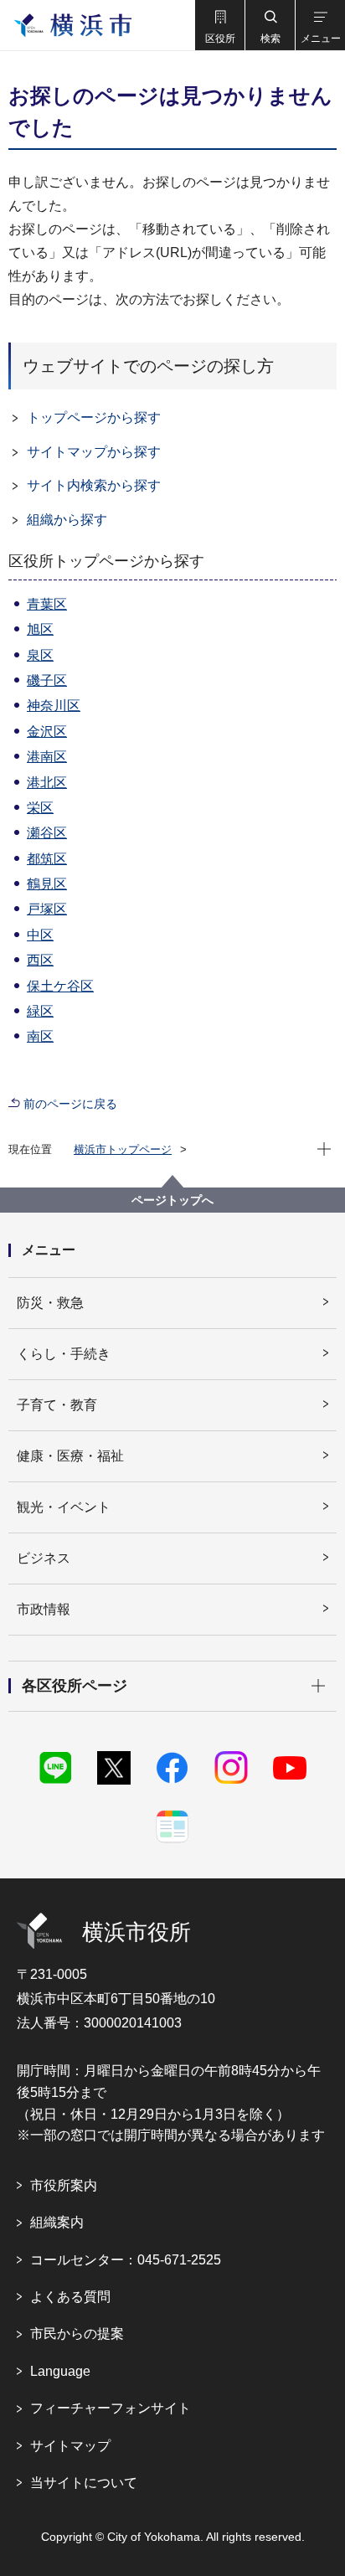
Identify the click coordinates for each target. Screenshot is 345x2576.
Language (60, 2371)
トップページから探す (94, 417)
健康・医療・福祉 (70, 1456)
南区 (40, 1036)
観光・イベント (64, 1507)
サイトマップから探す (94, 452)
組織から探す (67, 520)
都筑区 (47, 859)
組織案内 (57, 2222)
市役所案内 (64, 2185)
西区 (40, 960)
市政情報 (44, 1609)
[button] (219, 25)
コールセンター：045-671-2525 (126, 2260)
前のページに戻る (70, 1104)
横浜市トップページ (123, 1149)
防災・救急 (50, 1303)
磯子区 (47, 680)
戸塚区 (47, 909)
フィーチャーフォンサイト (111, 2408)
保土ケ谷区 (60, 986)
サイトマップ (70, 2446)
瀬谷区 (47, 833)
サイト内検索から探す (94, 485)
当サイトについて (84, 2483)
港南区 (47, 757)
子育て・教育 (57, 1405)
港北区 (47, 783)
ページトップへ (172, 1200)
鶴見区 (47, 884)
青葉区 (47, 604)
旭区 (40, 629)
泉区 (40, 655)
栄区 (40, 808)
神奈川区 (54, 706)
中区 (40, 935)
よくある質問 (70, 2297)
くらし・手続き (64, 1354)
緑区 (40, 1011)
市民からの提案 (77, 2334)
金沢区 (47, 732)
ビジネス (44, 1558)
